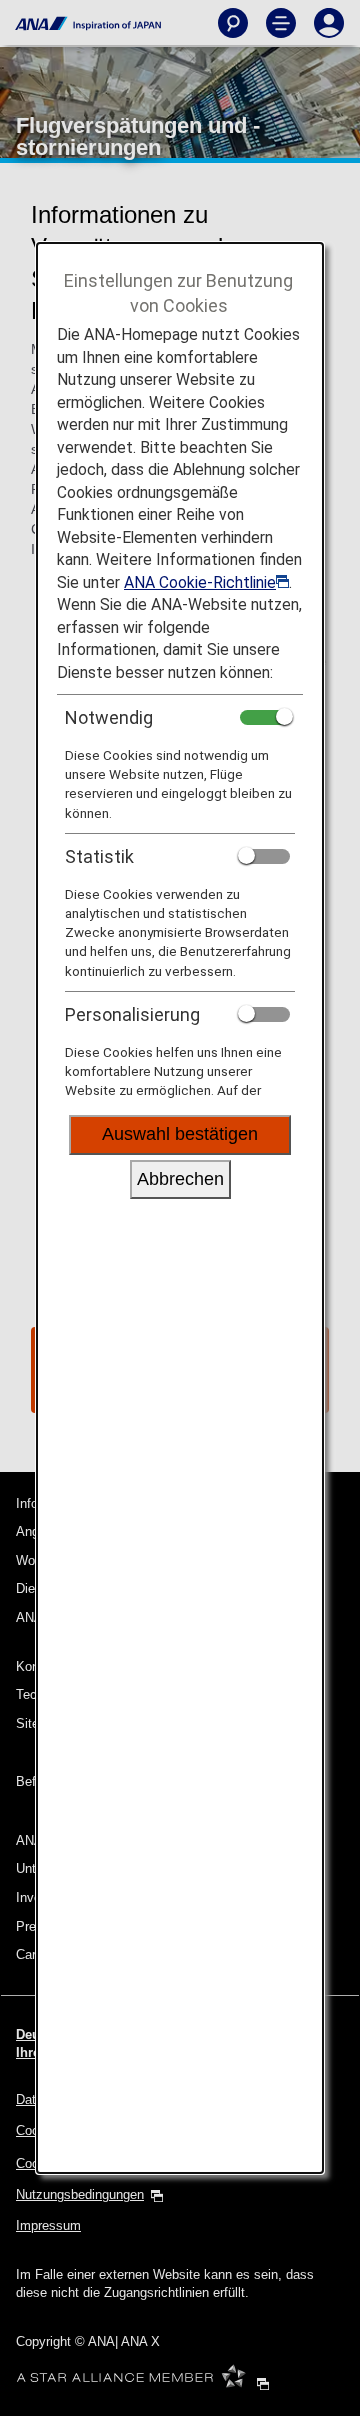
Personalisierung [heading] (132, 1014)
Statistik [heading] (99, 856)
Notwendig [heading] (109, 717)
